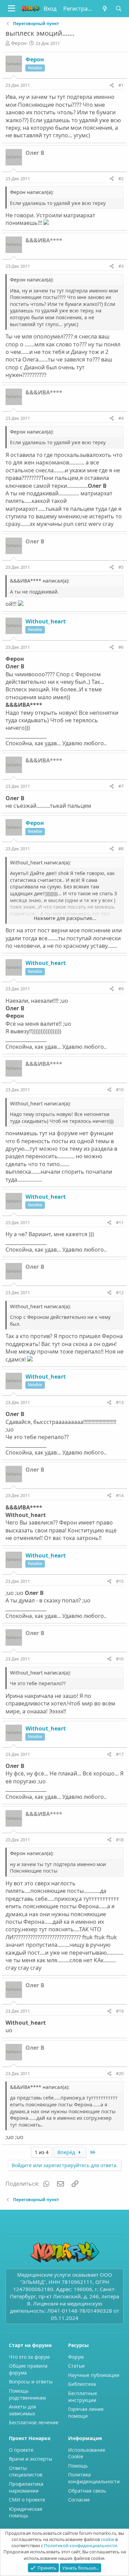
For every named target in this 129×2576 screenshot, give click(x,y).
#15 (120, 1581)
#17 (120, 1754)
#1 (121, 85)
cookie (107, 2539)
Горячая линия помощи (86, 2412)
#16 (120, 1659)
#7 (121, 786)
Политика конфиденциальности (94, 2478)
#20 (120, 2073)
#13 (120, 1402)
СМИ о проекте (27, 2500)
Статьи (76, 2366)
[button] (12, 9)
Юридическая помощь (26, 2512)
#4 (121, 418)
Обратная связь (87, 2491)
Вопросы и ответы (31, 2382)
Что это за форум (29, 2357)
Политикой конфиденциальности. (81, 2545)
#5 (121, 567)
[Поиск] (119, 9)
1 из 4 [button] (42, 2152)
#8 (121, 849)
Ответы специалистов (26, 2471)
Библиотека (82, 2384)
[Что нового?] (105, 9)
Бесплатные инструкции (83, 2397)
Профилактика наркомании (26, 2487)
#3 (121, 266)
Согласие (79, 2500)
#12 (120, 1292)
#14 (120, 1495)
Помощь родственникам (27, 2394)
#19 (120, 2011)
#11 (120, 1222)
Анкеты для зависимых (23, 2410)
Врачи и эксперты (31, 2459)
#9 (121, 989)
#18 (120, 1840)
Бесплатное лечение (34, 2422)
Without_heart (46, 621)
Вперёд (67, 2152)
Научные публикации (94, 2375)
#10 (120, 1090)
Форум (76, 2357)
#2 (121, 179)
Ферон (19, 43)
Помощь (78, 2466)
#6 (121, 647)
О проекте (21, 2450)
